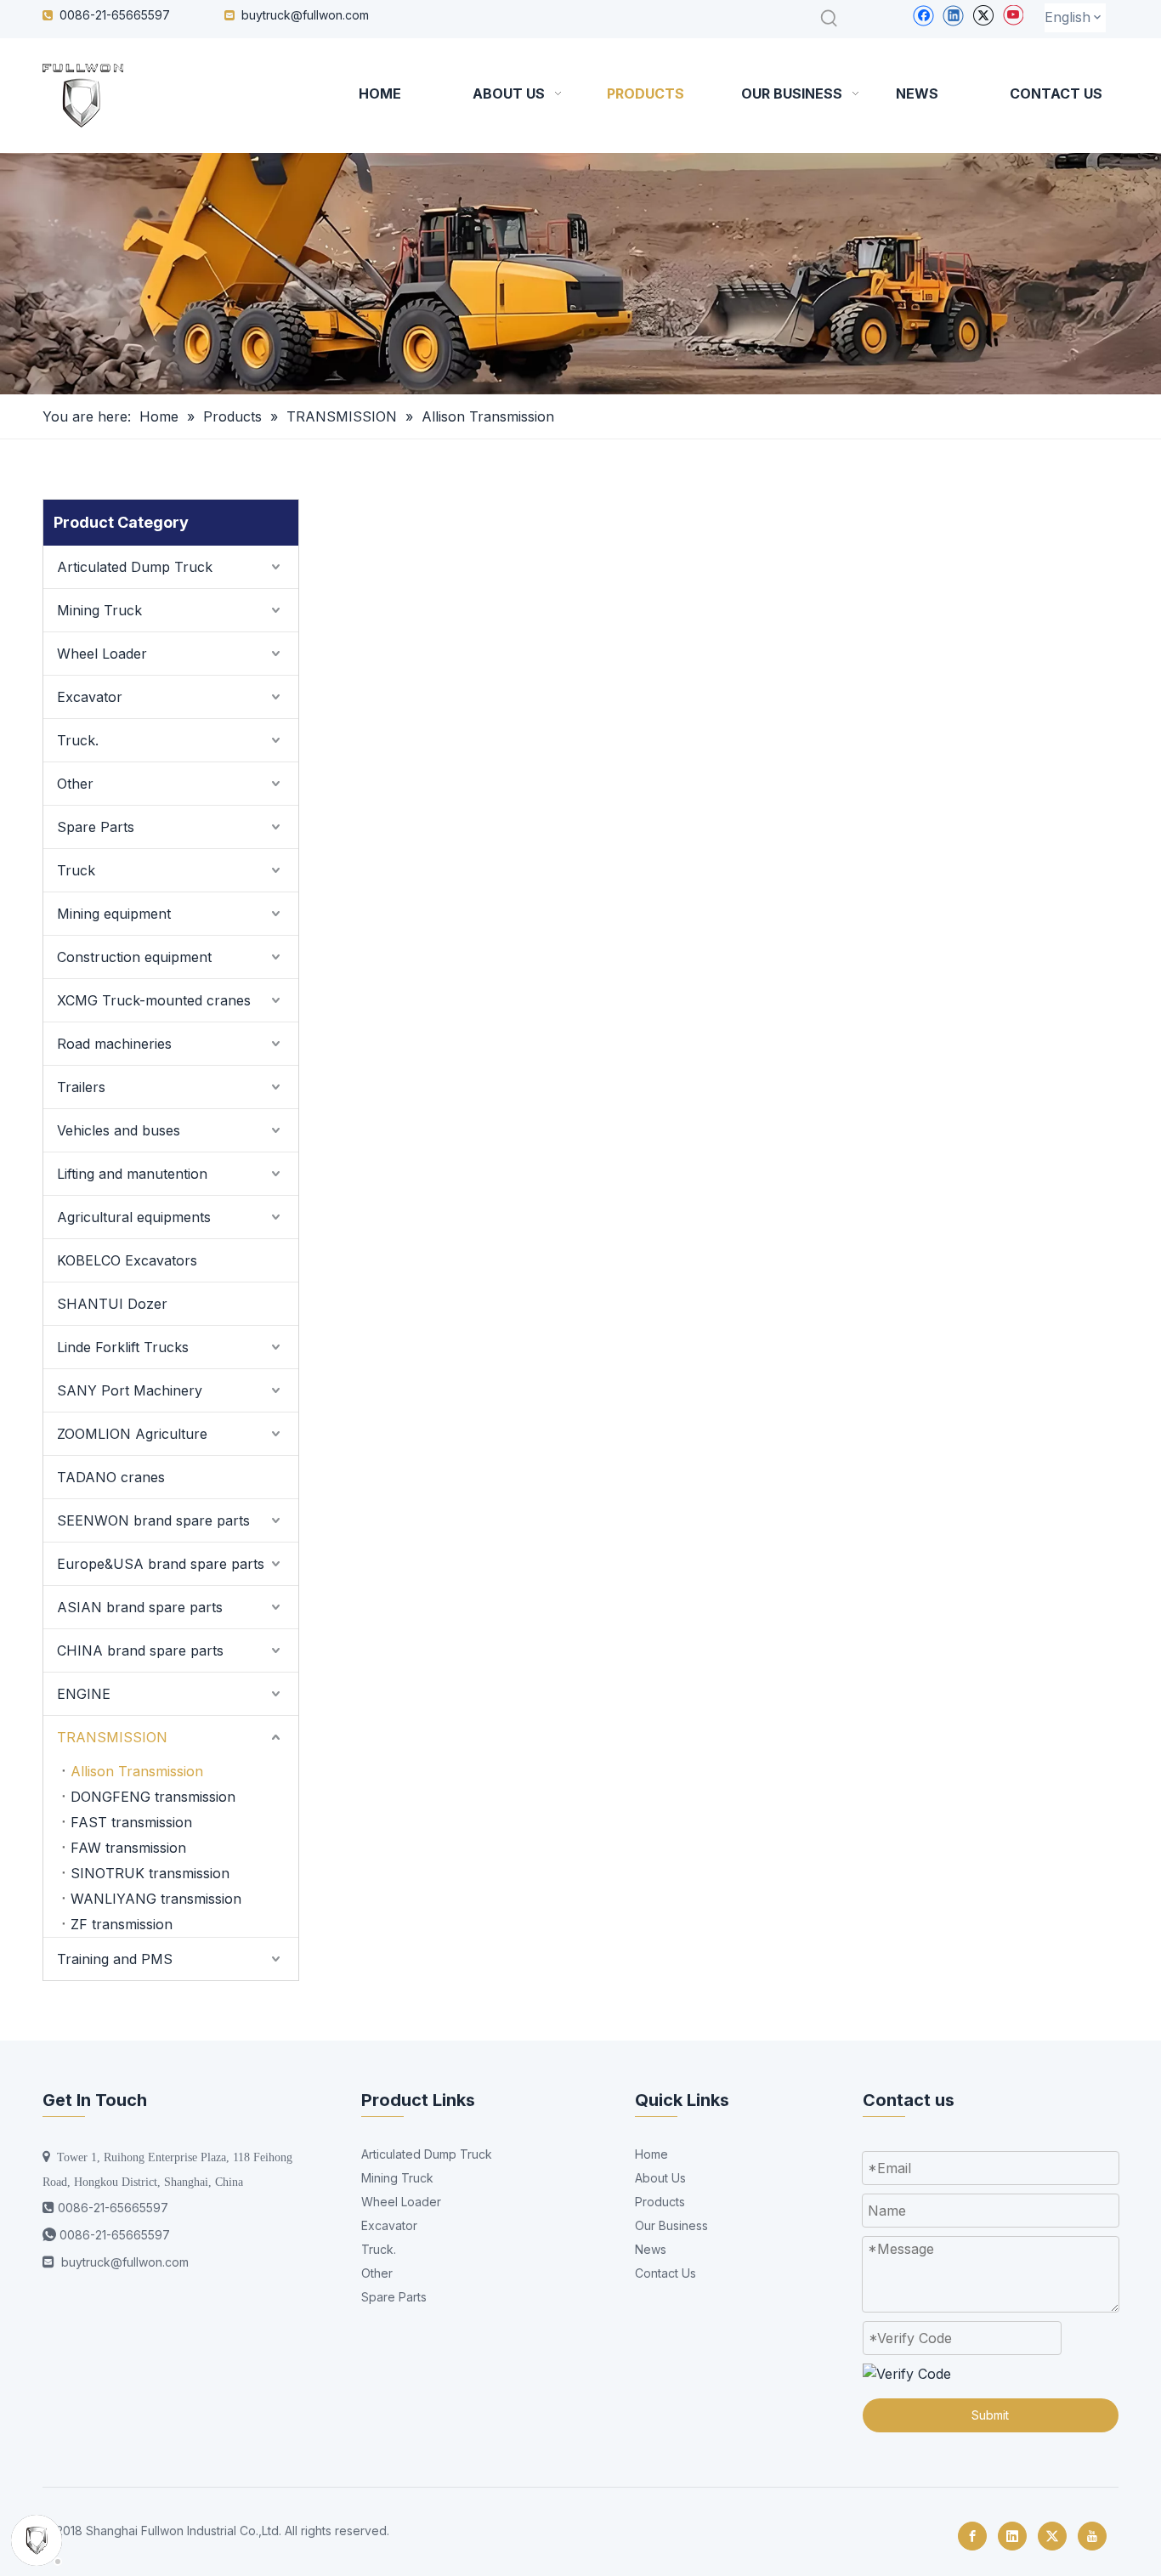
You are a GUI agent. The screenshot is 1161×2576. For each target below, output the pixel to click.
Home (651, 2154)
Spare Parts (96, 827)
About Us (660, 2178)
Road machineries (114, 1044)
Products (660, 2202)
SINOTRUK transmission (150, 1873)
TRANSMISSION (112, 1737)
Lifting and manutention (132, 1174)
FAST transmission (131, 1822)
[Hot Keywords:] (830, 19)
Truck (76, 870)
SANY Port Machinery (130, 1390)
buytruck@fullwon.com (305, 15)
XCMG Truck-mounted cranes (154, 1000)
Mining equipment (114, 914)
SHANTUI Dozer (112, 1304)
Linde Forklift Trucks (123, 1347)
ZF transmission (122, 1924)
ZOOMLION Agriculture (132, 1434)
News (651, 2249)
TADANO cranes (111, 1477)
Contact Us (665, 2273)
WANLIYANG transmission (156, 1899)
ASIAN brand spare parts (140, 1607)
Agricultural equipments (134, 1217)
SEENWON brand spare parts (153, 1520)
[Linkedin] (953, 15)
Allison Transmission (137, 1771)
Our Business (671, 2225)
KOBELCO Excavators (127, 1260)
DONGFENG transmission (153, 1797)
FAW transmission (128, 1848)
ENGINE (84, 1694)
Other (75, 784)
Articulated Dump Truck (135, 567)
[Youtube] (1013, 15)
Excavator (90, 697)
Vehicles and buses (119, 1130)
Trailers (81, 1087)
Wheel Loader (102, 654)
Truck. (78, 740)
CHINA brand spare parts (140, 1650)
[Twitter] (983, 15)
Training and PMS (115, 1959)
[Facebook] (923, 15)
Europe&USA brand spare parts (161, 1564)
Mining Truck (99, 610)
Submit (990, 2415)
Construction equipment (134, 957)
